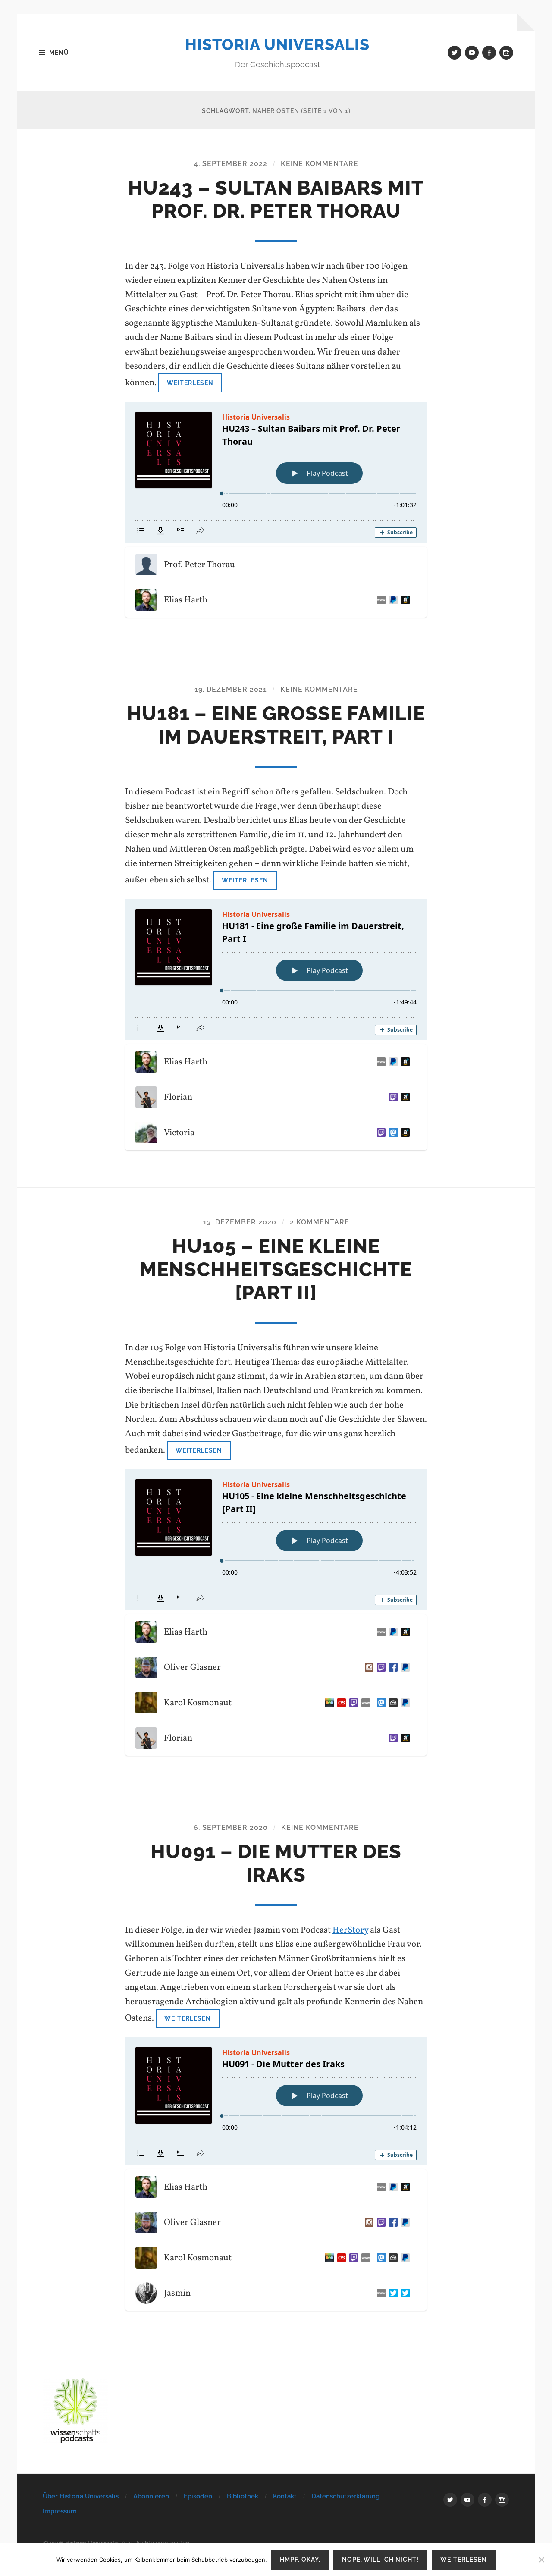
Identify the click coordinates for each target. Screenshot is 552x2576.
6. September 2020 (231, 1828)
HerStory (350, 1930)
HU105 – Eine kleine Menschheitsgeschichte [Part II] (276, 1269)
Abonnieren (151, 2496)
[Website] (379, 600)
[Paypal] (392, 600)
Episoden (198, 2496)
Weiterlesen (190, 383)
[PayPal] (404, 1667)
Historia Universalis (277, 44)
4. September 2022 (231, 164)
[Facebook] (392, 1667)
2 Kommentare (320, 1222)
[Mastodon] (392, 1133)
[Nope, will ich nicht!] (541, 2560)
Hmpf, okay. (300, 2559)
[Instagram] (367, 1667)
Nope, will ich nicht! (380, 2559)
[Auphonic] (392, 1703)
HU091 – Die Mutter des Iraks (276, 1863)
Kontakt (285, 2496)
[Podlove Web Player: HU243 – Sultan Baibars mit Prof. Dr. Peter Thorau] (276, 472)
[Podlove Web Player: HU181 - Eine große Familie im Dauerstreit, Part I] (276, 970)
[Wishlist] (404, 600)
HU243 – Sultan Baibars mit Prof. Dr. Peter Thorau (276, 199)
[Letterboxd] (328, 1703)
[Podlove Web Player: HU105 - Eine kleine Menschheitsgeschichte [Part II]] (276, 1540)
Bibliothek (243, 2496)
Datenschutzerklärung (345, 2496)
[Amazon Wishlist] (404, 1097)
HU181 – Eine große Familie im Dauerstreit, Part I (276, 725)
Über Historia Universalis (81, 2496)
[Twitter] (392, 2293)
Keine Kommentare (320, 164)
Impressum (60, 2511)
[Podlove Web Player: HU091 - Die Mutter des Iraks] (276, 2101)
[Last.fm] (340, 1703)
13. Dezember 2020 (240, 1222)
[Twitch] (392, 1097)
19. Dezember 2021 (231, 689)
